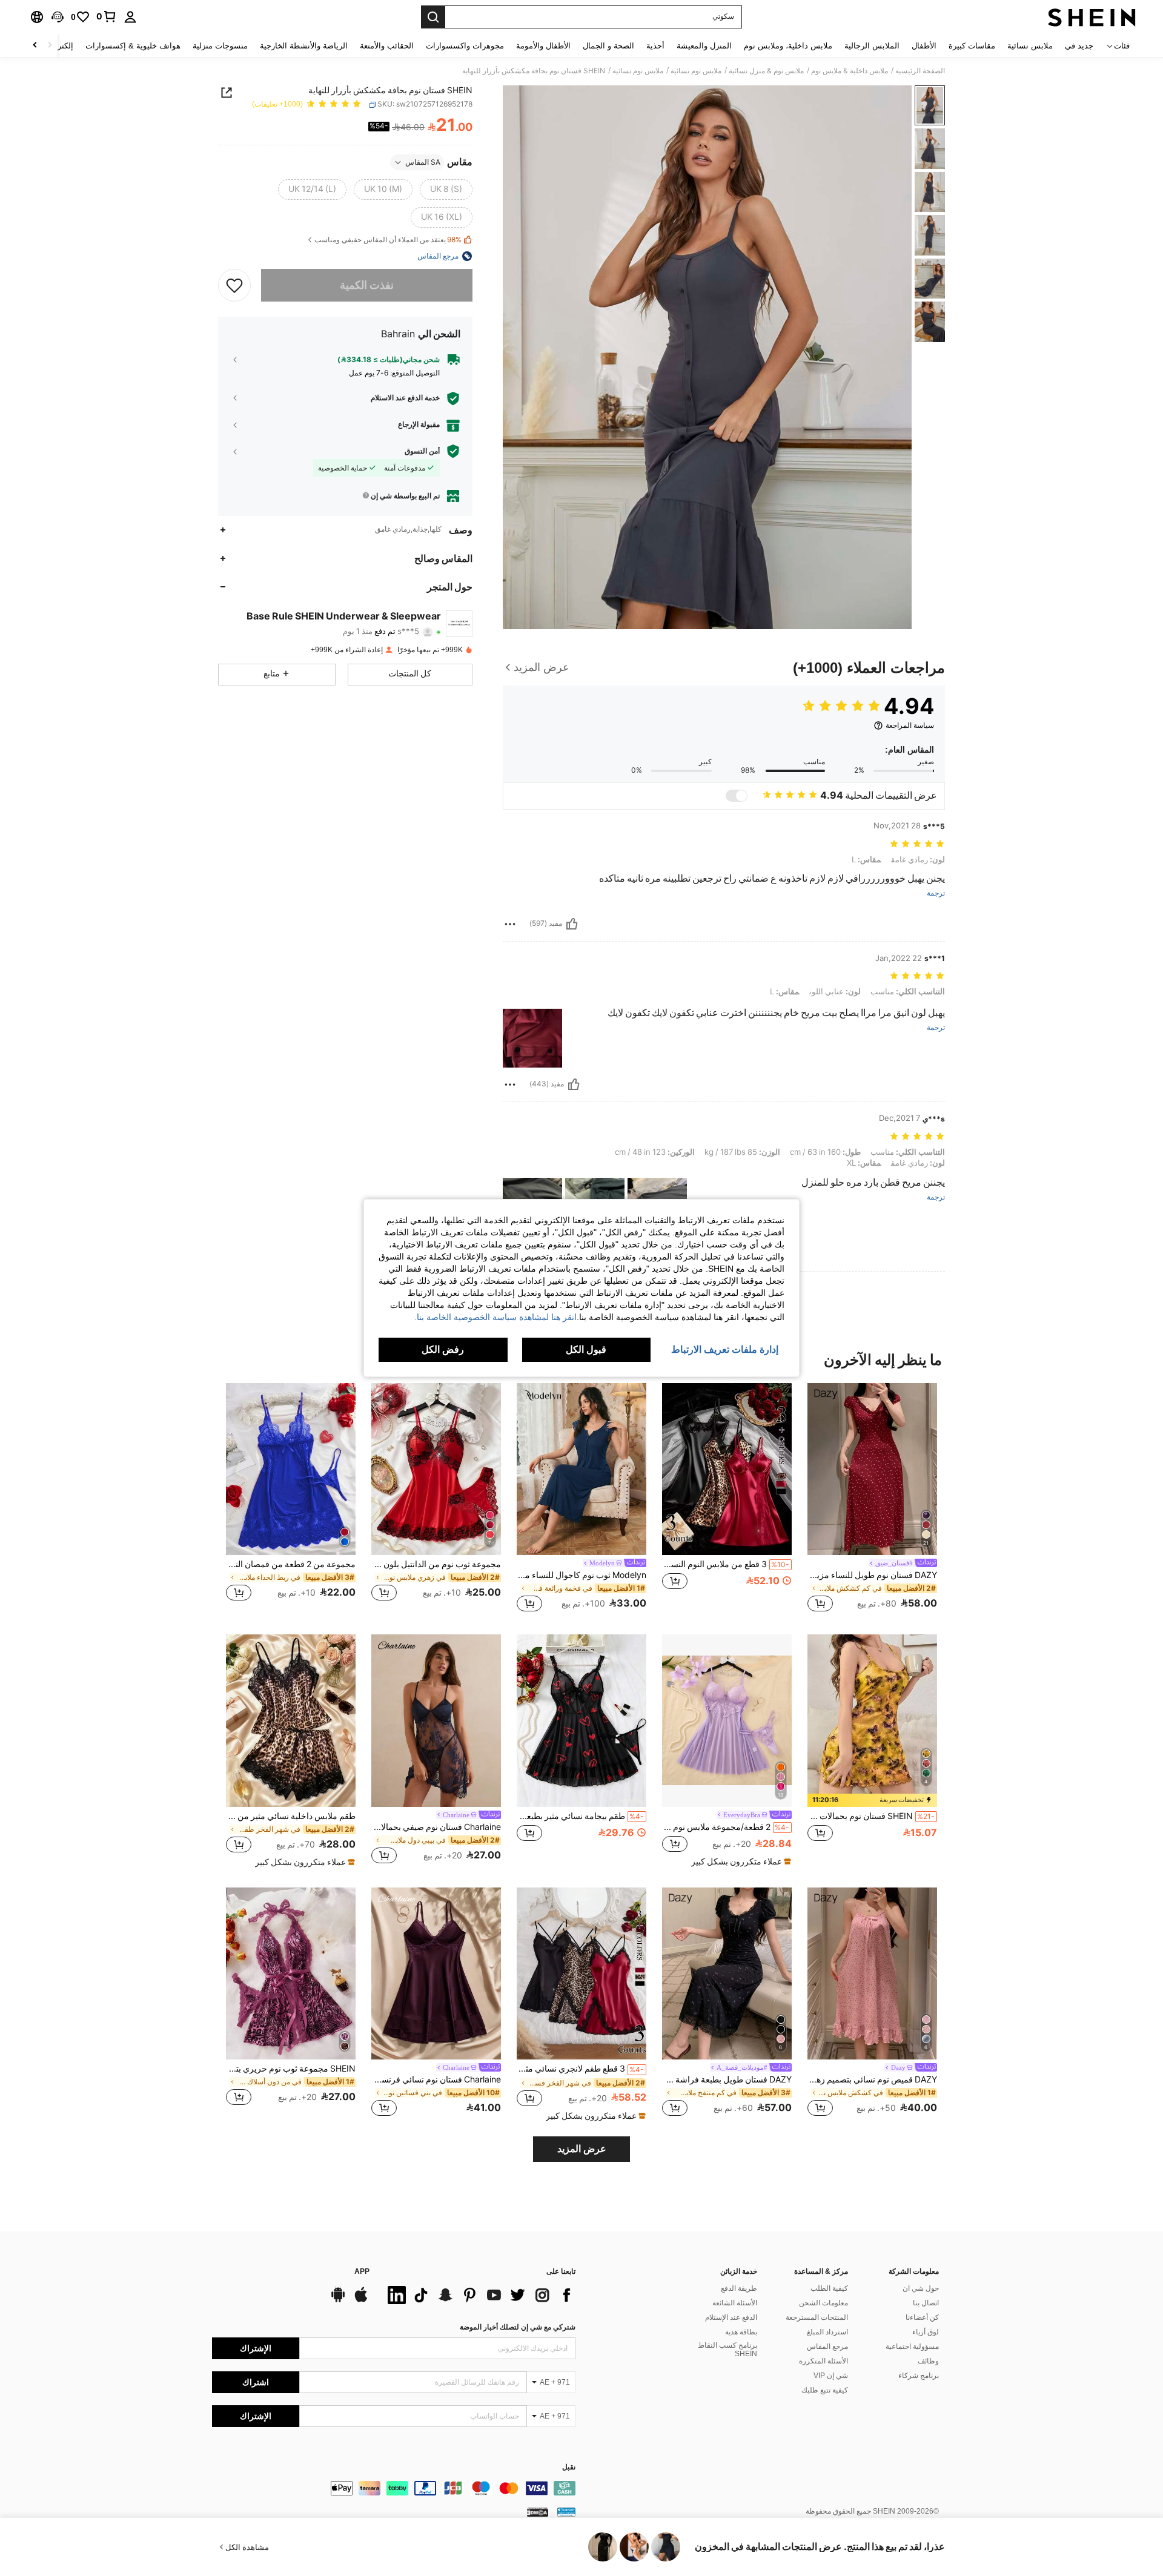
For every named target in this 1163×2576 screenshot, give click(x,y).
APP (362, 2272)
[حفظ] (234, 285)
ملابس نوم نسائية (696, 71)
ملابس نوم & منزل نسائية (766, 71)
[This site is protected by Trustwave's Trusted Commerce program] (566, 2512)
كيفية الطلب (829, 2288)
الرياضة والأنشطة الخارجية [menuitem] (304, 46)
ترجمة (936, 893)
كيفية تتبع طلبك (825, 2390)
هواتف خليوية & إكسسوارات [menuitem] (133, 46)
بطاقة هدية (741, 2332)
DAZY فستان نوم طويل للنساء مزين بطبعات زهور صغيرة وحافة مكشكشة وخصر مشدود (872, 1575)
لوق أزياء (926, 2332)
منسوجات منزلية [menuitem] (220, 46)
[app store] (361, 2300)
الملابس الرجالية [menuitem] (872, 46)
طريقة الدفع (739, 2288)
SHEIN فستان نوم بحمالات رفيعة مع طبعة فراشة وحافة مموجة (871, 1816)
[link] (107, 16)
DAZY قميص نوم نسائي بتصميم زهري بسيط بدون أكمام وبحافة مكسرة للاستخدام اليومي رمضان (872, 2079)
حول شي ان (921, 2288)
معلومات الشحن (823, 2303)
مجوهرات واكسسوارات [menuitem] (465, 46)
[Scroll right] (35, 46)
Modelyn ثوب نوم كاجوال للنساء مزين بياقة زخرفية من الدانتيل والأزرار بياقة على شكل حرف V (581, 1575)
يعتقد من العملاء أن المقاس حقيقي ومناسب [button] (388, 240)
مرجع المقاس (827, 2346)
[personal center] (130, 17)
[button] (58, 17)
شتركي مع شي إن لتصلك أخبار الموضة (518, 2327)
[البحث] (433, 17)
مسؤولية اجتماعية (912, 2346)
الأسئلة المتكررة (823, 2361)
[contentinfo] (394, 2488)
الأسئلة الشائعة (735, 2303)
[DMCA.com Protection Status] (538, 2512)
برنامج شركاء (919, 2376)
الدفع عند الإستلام (731, 2317)
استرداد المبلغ (827, 2332)
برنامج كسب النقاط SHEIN (727, 2350)
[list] (479, 2295)
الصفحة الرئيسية (920, 71)
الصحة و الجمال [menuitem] (608, 46)
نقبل (569, 2467)
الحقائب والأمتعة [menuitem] (387, 46)
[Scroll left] (50, 46)
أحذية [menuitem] (655, 46)
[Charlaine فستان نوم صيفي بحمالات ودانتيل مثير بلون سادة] (436, 1721)
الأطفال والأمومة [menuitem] (543, 46)
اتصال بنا (926, 2303)
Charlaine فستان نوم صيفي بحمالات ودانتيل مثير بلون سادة (436, 1827)
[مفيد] (572, 924)
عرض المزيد (582, 2149)
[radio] (446, 190)
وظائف (928, 2361)
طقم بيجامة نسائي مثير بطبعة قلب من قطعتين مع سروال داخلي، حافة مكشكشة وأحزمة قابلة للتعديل (580, 1816)
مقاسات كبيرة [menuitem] (972, 46)
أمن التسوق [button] (422, 451)
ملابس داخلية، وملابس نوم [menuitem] (788, 46)
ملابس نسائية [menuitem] (1030, 46)
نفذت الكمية (367, 285)
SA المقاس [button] (423, 162)
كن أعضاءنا (922, 2317)
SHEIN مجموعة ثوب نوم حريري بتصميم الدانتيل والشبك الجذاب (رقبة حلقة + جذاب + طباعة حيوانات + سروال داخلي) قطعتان (291, 2069)
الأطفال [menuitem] (924, 46)
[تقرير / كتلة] (510, 924)
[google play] (338, 2300)
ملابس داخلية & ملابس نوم (850, 71)
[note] (872, 1800)
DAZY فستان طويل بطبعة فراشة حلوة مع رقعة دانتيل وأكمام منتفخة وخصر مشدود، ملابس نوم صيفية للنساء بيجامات (727, 2079)
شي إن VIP (831, 2376)
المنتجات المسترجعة (817, 2317)
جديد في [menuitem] (1079, 46)
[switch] (737, 796)
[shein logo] (1092, 17)
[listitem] (872, 1499)
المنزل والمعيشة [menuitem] (704, 46)
